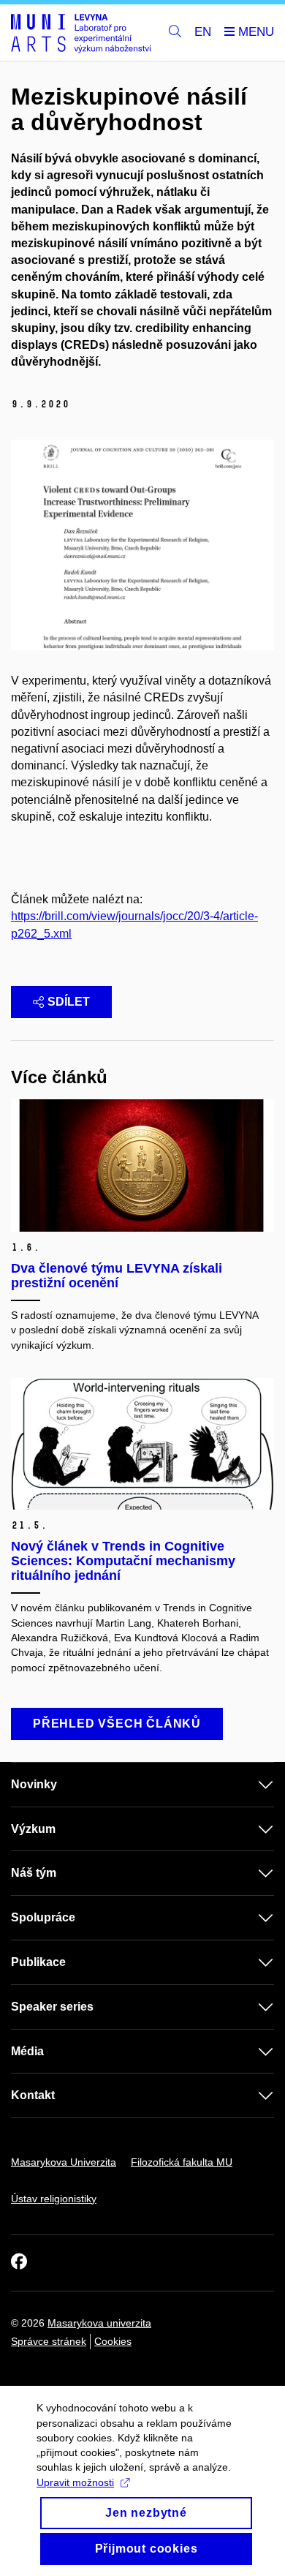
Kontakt (33, 2095)
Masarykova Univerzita (64, 2162)
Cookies (113, 2341)
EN (203, 32)
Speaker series (52, 2007)
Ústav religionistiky (54, 2199)
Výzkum (33, 1829)
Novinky (34, 1784)
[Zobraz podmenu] (251, 1785)
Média (27, 2051)
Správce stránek (49, 2341)
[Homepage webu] (81, 33)
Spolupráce (43, 1917)
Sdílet (69, 1002)
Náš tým (34, 1873)
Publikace (38, 1962)
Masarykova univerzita (99, 2323)
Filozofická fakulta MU (182, 2162)
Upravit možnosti (75, 2482)
